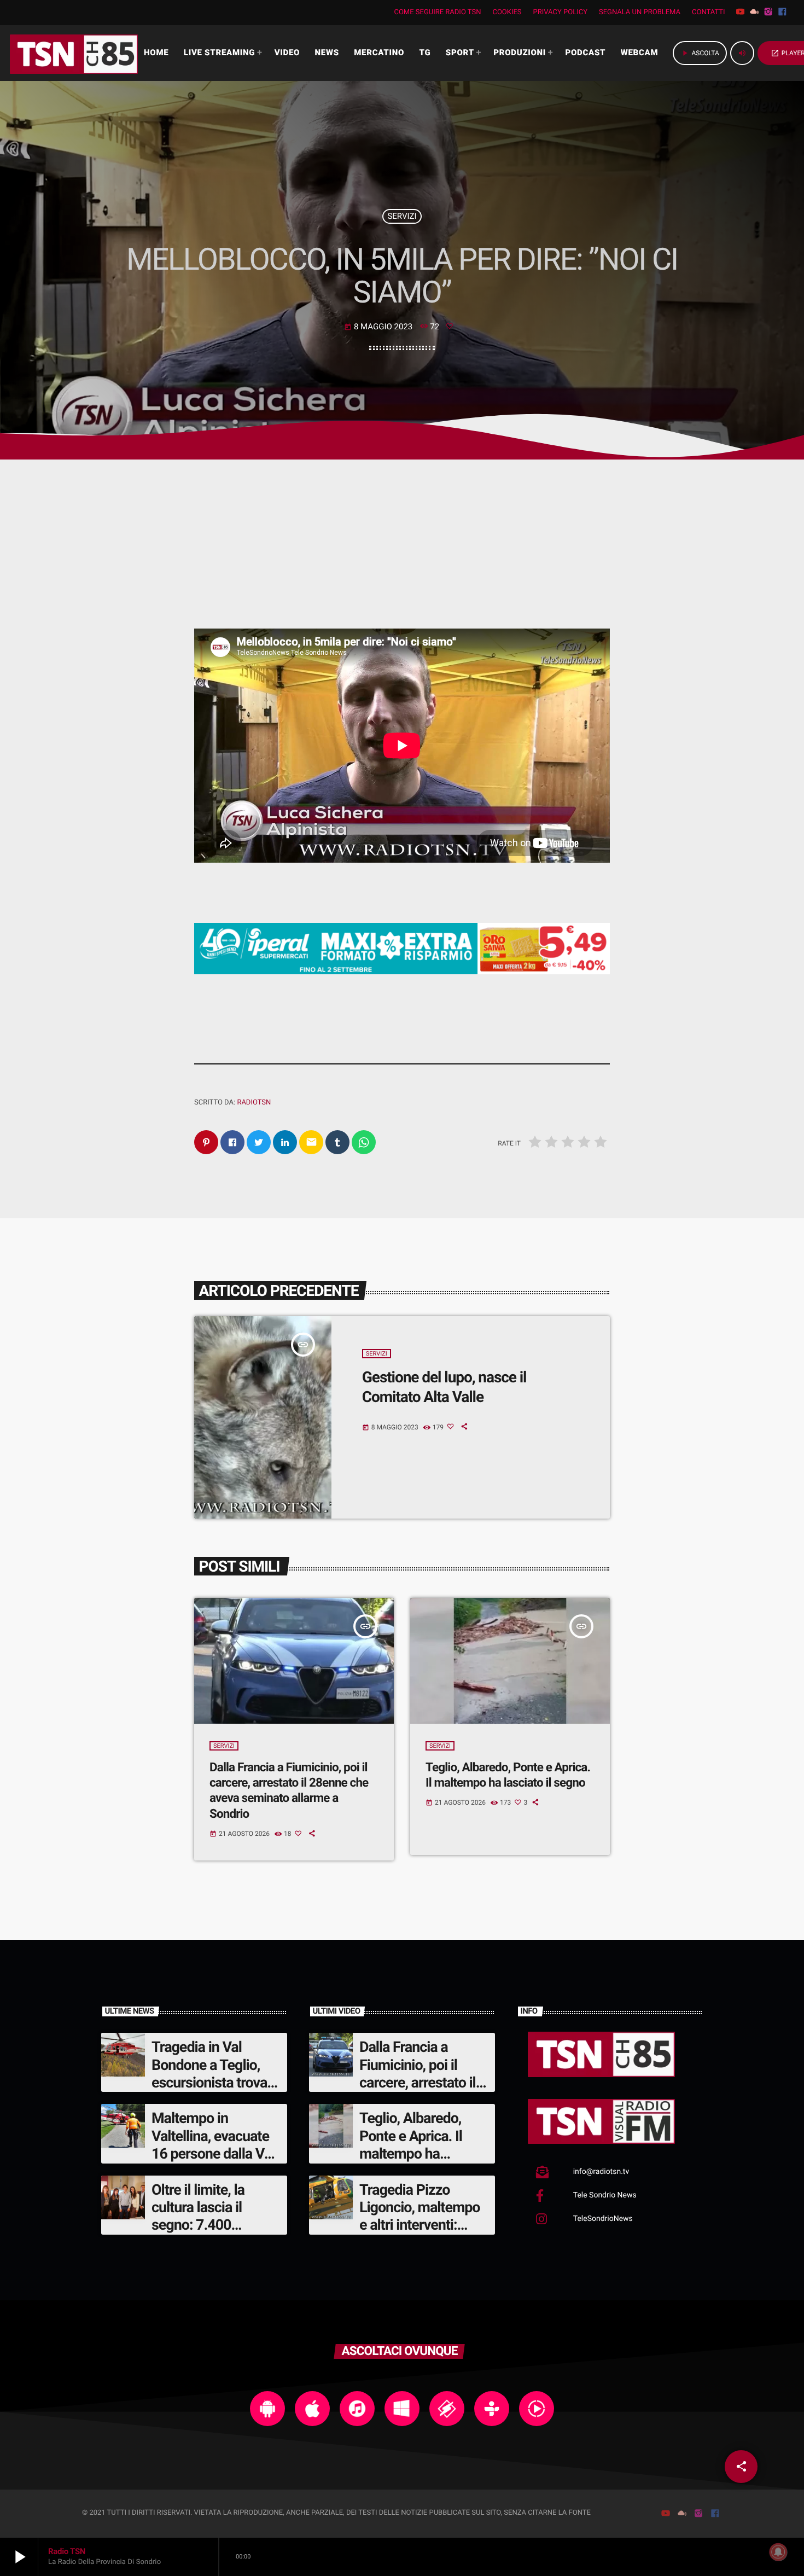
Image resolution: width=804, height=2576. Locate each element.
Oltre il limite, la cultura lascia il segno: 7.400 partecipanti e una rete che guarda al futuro (206, 2234)
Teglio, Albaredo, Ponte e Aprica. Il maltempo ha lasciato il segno (411, 2145)
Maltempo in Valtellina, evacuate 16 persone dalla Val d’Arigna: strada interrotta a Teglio (213, 2154)
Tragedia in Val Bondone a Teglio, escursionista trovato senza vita (215, 2074)
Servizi (402, 216)
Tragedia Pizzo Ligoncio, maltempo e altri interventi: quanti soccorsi (420, 2216)
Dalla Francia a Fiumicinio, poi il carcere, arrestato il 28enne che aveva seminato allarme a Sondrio (289, 1791)
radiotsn (254, 1103)
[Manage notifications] (778, 2552)
